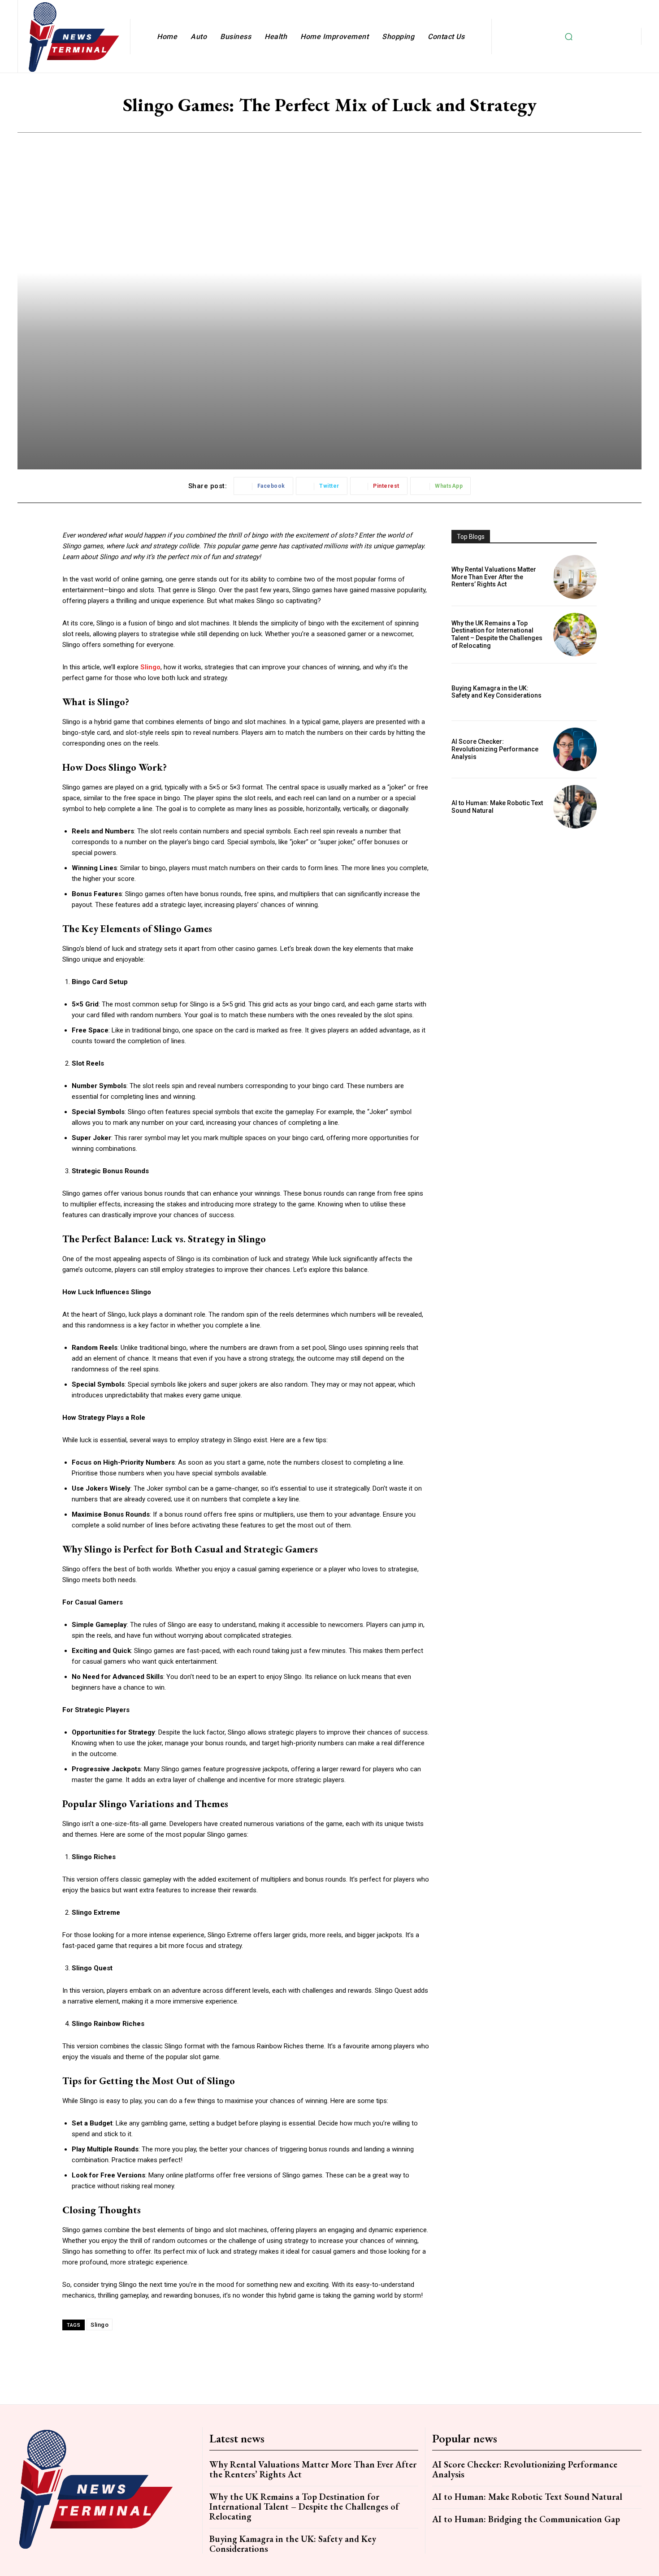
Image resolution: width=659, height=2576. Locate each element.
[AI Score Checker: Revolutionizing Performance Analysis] (575, 749)
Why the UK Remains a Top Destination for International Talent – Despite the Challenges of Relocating (497, 634)
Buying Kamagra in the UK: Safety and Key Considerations (496, 692)
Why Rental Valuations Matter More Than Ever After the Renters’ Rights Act (494, 577)
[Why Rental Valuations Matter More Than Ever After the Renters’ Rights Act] (575, 577)
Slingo (100, 2325)
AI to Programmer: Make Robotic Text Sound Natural (527, 2497)
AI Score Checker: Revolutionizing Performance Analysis (495, 749)
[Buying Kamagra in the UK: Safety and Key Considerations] (575, 692)
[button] (568, 36)
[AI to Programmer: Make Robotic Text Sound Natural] (575, 807)
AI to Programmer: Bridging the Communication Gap (526, 2519)
